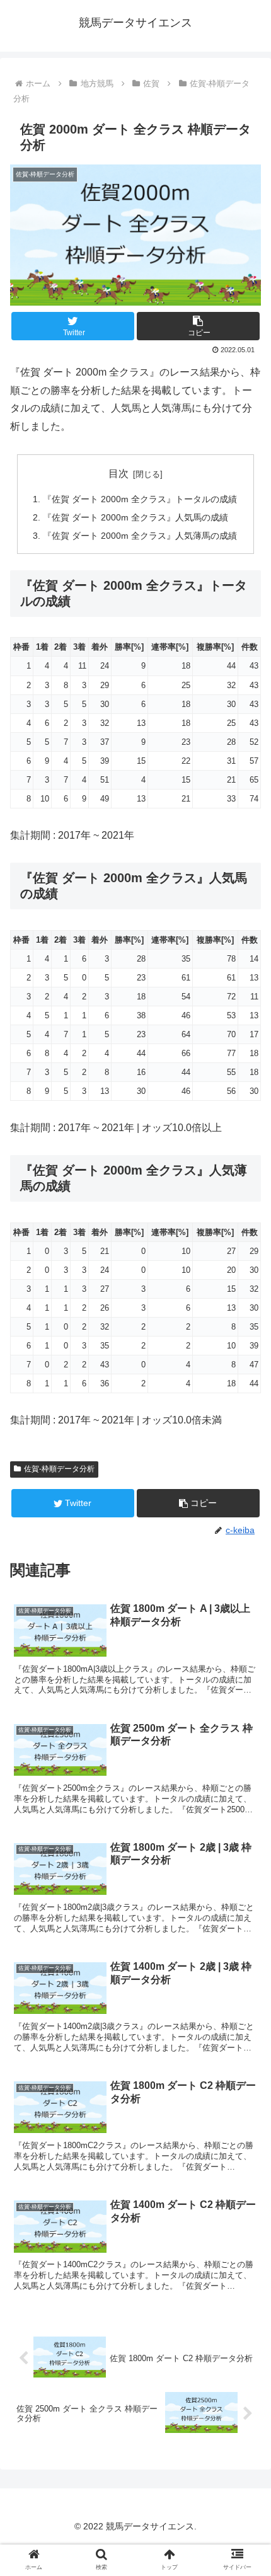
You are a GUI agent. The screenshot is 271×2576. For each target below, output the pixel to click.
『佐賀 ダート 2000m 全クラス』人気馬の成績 (135, 517)
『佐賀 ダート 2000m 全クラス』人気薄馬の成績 (140, 536)
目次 (118, 474)
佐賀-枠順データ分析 (59, 1469)
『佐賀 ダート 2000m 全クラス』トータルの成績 (140, 499)
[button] (198, 326)
